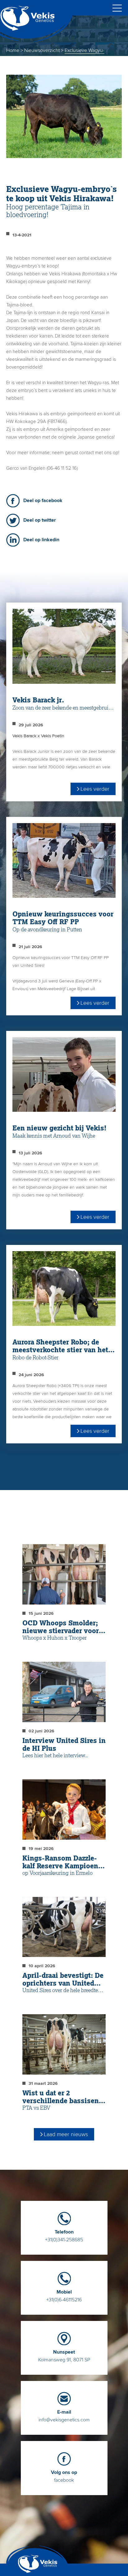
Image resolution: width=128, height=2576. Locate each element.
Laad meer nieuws (66, 2134)
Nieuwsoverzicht (42, 50)
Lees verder (95, 789)
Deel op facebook (43, 501)
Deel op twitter (40, 520)
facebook (64, 2476)
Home (13, 50)
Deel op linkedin (41, 540)
